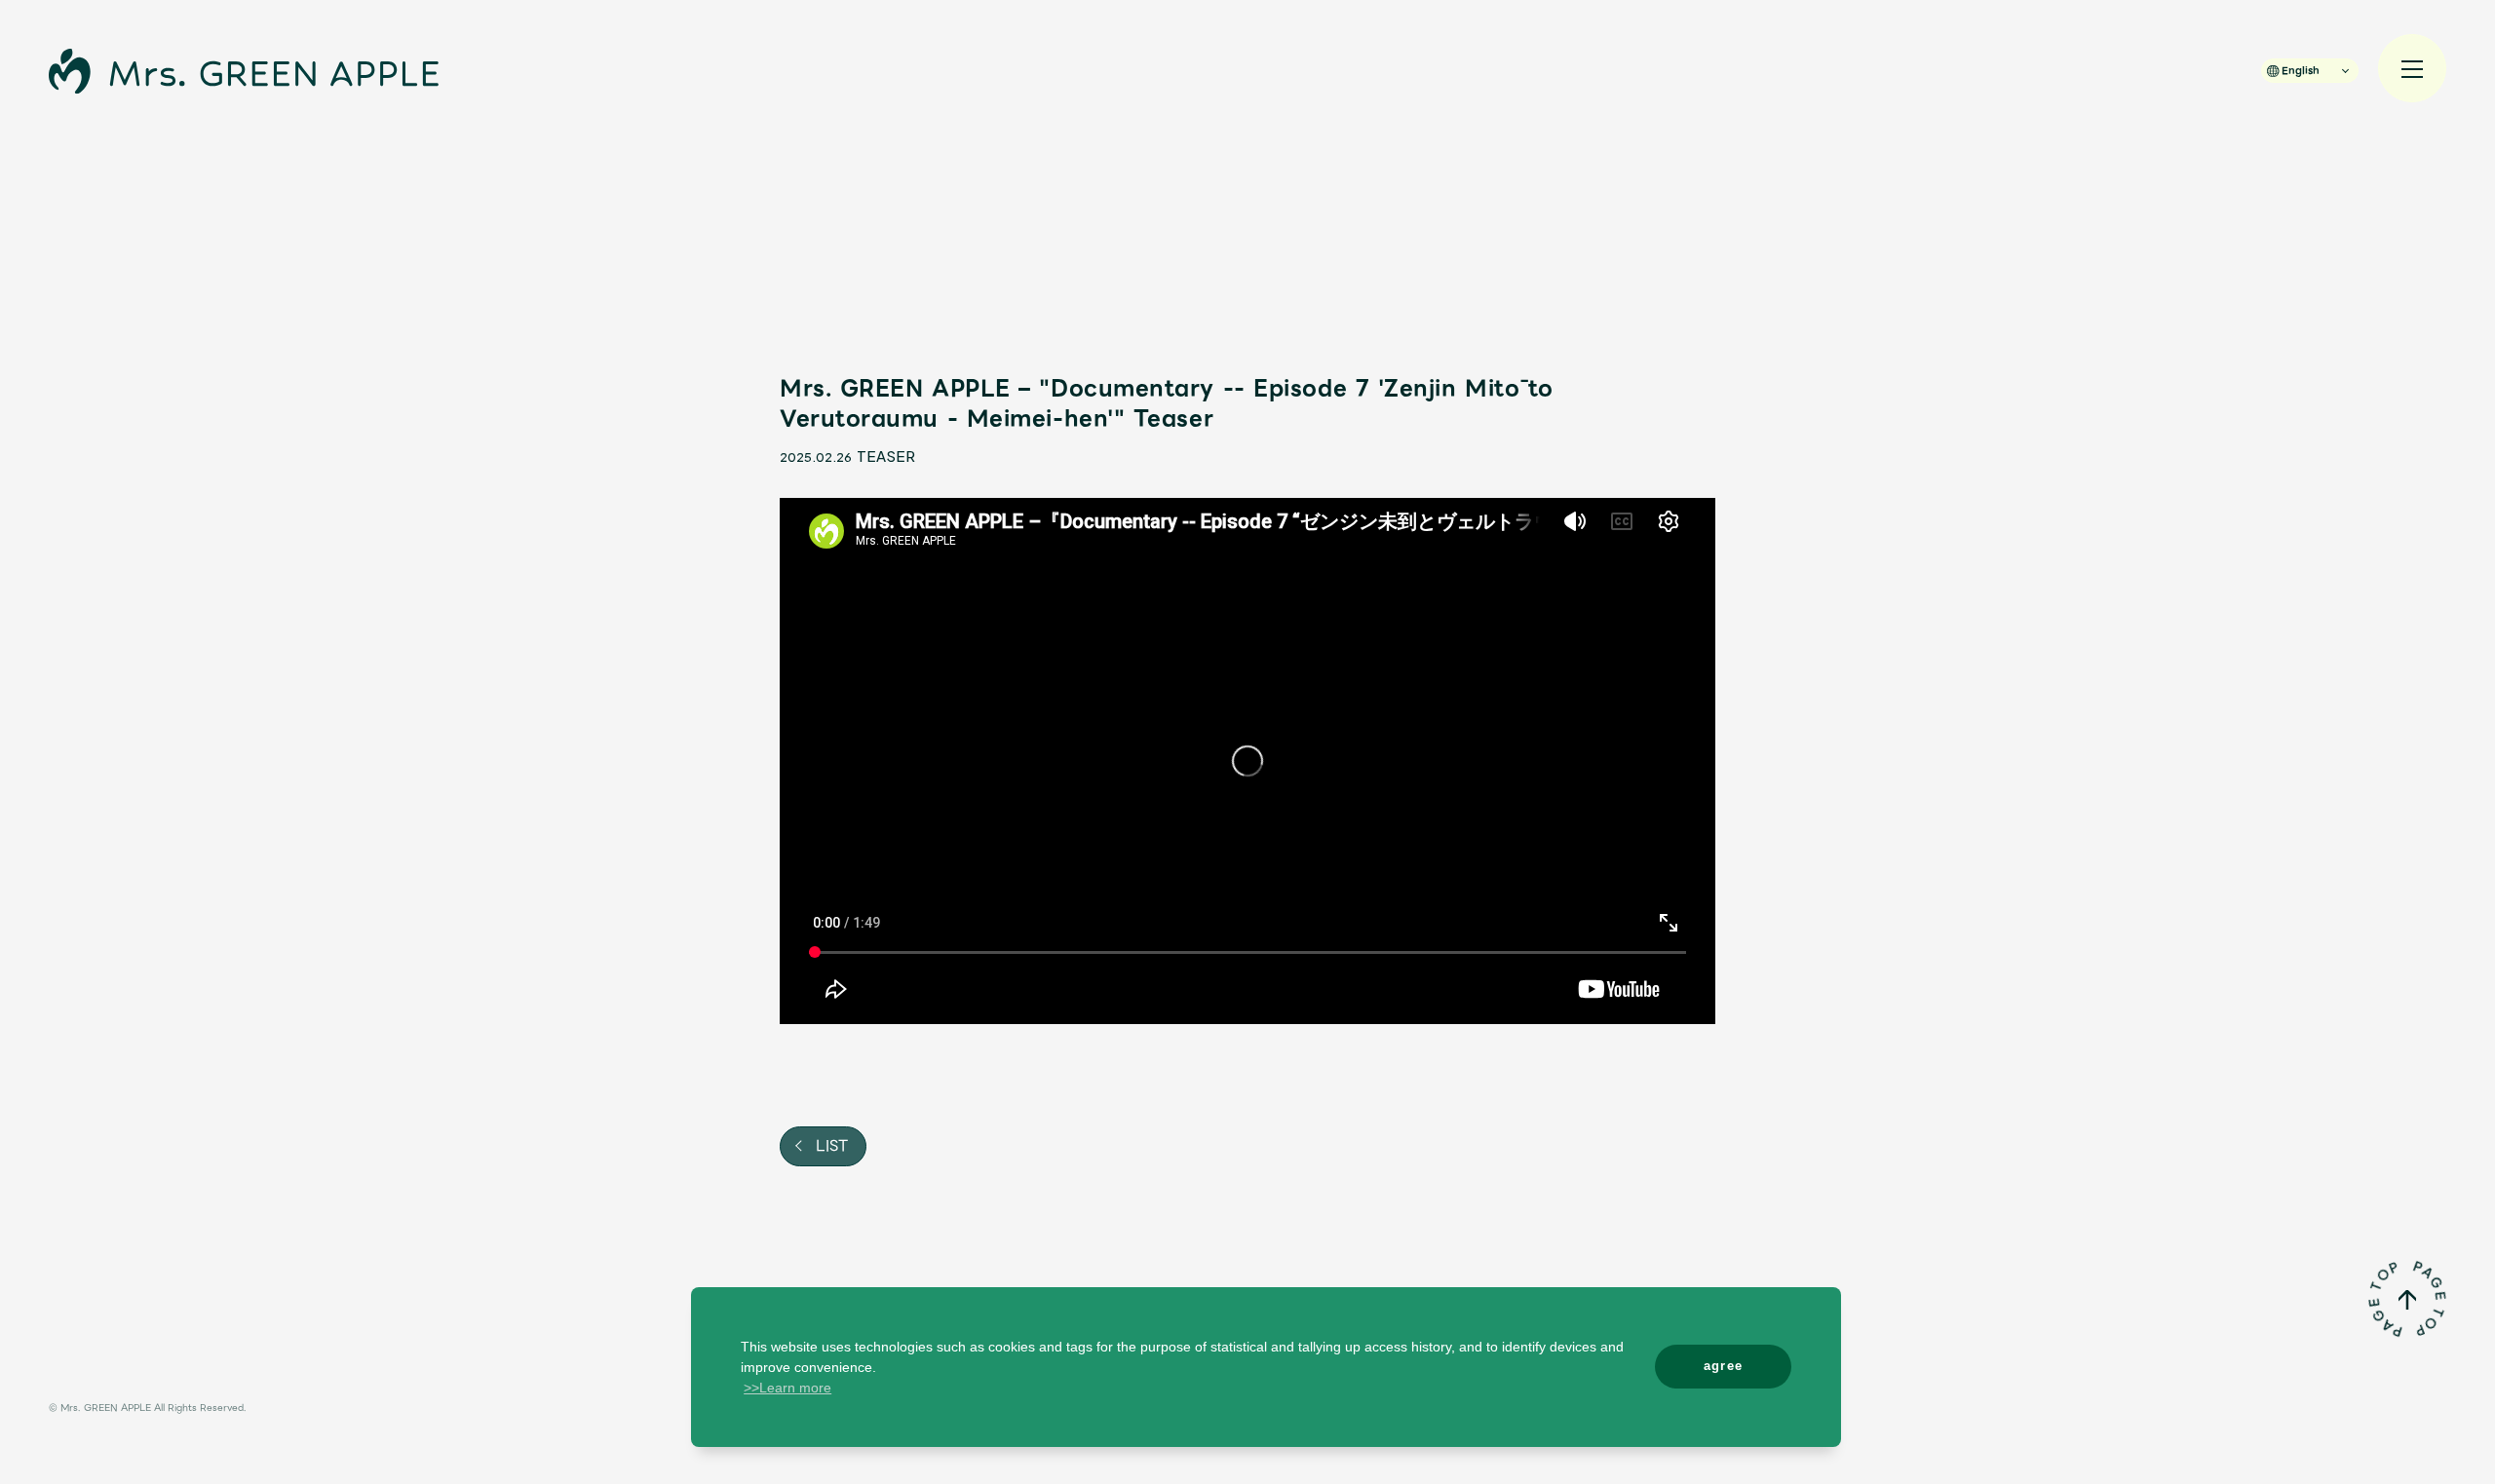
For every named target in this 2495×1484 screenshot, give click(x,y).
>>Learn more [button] (787, 1388)
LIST (829, 1146)
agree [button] (1724, 1366)
